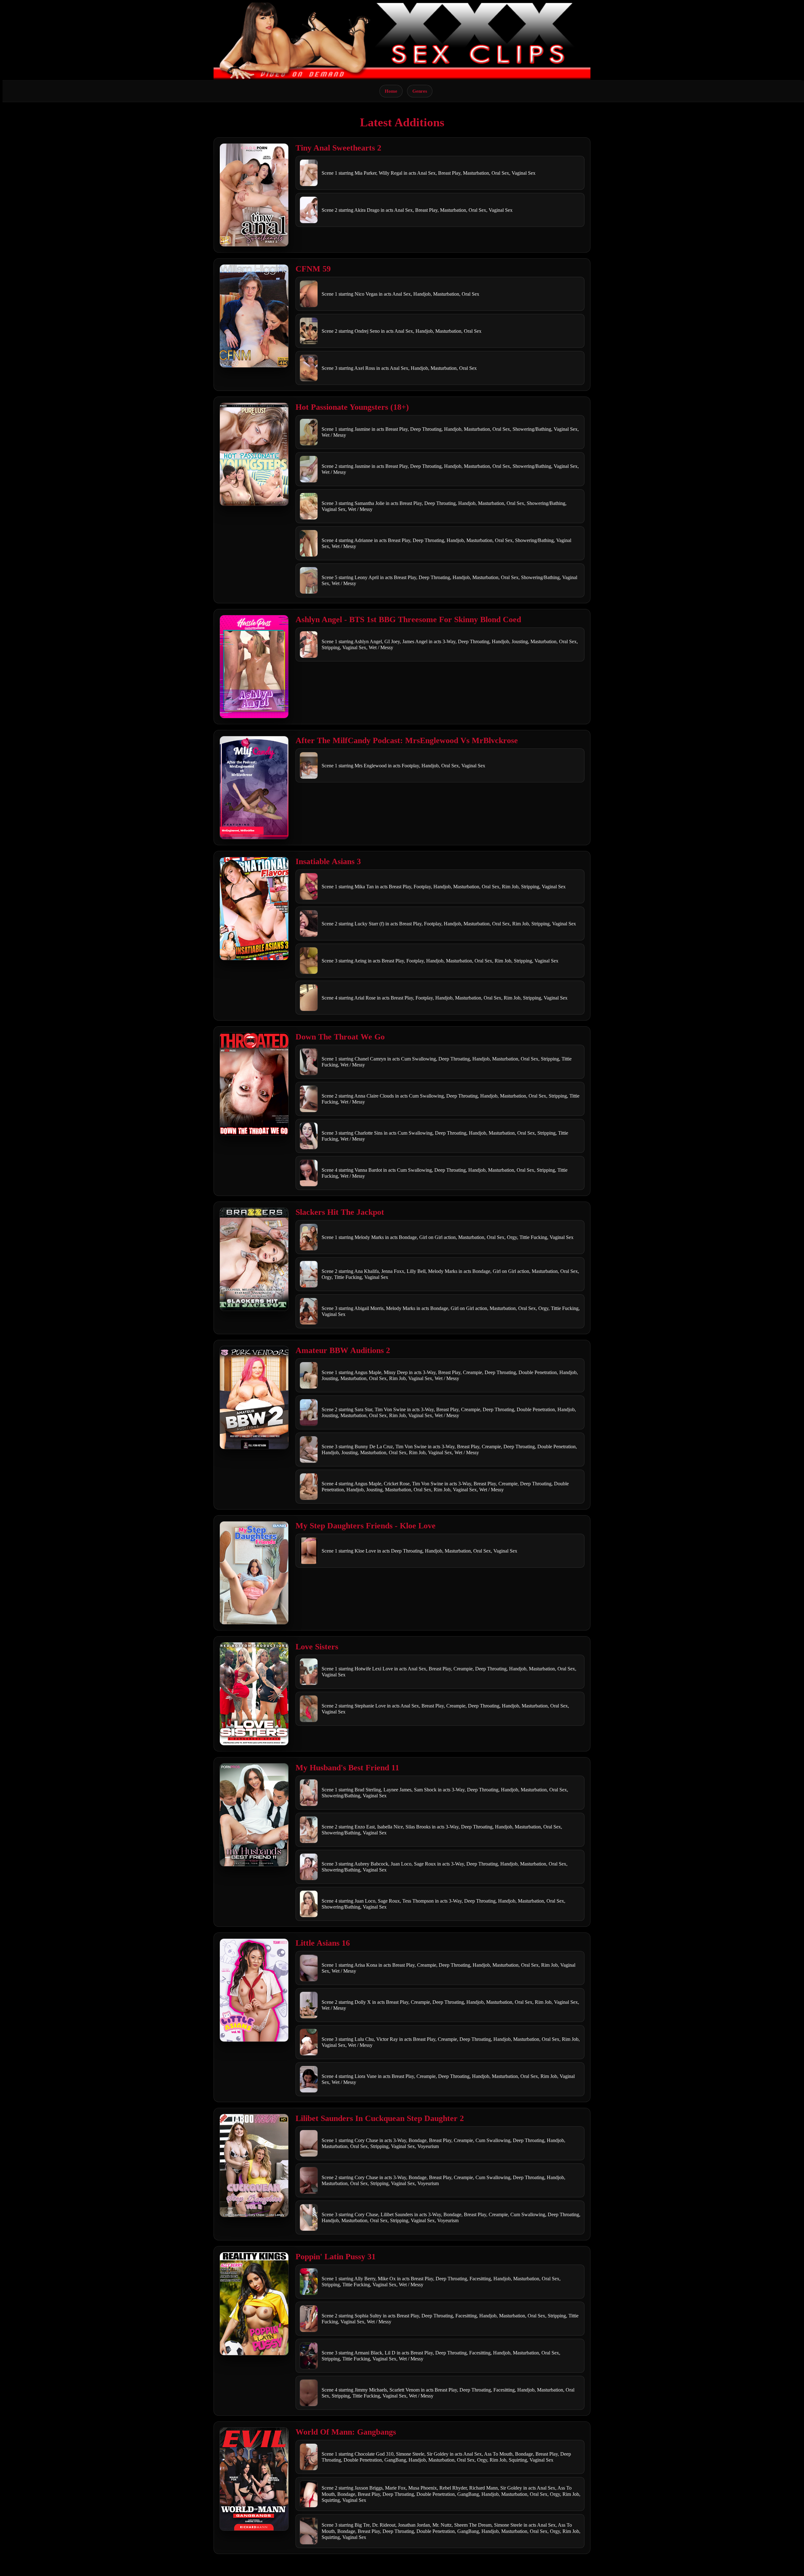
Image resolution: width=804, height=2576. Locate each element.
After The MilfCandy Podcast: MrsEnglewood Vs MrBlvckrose (407, 740)
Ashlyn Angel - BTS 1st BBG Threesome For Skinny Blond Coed (408, 619)
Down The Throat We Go (340, 1037)
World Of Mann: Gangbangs (346, 2432)
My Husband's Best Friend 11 (347, 1768)
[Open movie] (254, 195)
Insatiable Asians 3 (328, 861)
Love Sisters (317, 1647)
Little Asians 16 (323, 1943)
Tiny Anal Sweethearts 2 (338, 148)
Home (391, 91)
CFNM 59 (313, 269)
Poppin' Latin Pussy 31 (336, 2257)
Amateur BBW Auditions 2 (343, 1350)
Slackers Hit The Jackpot (340, 1212)
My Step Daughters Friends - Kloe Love (366, 1526)
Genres (420, 91)
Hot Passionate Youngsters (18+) (352, 407)
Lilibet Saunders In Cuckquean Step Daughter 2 (380, 2118)
